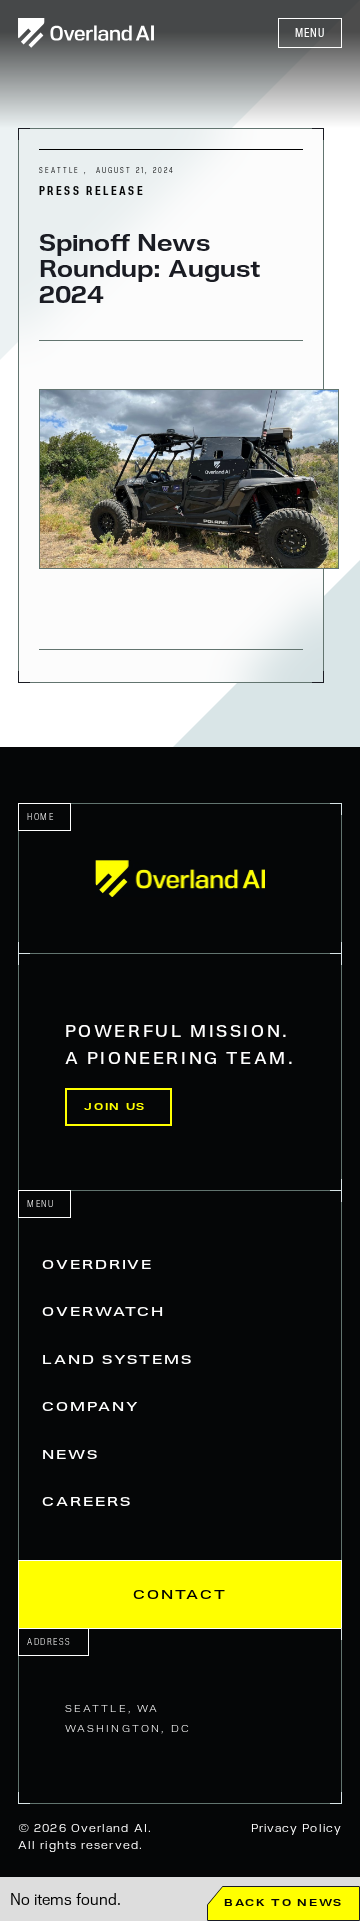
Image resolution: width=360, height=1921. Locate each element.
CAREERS (86, 1501)
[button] (310, 33)
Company (90, 1406)
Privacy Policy (296, 1828)
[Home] (180, 878)
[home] (86, 32)
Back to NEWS (283, 1902)
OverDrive (97, 1264)
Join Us (115, 1106)
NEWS (70, 1454)
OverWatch (103, 1311)
